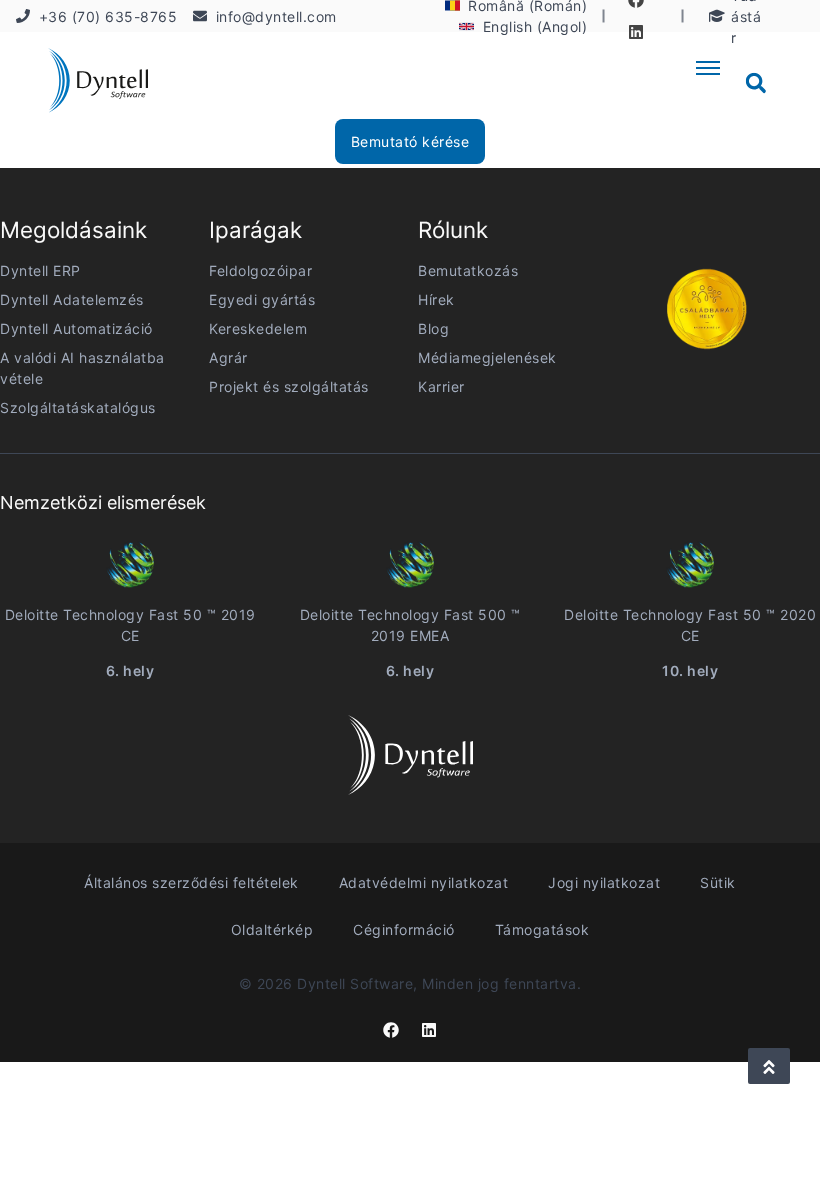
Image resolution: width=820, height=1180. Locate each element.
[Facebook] (391, 1030)
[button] (756, 83)
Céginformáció (404, 929)
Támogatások (542, 929)
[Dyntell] (98, 83)
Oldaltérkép (272, 929)
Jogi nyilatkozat (604, 882)
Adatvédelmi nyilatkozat (424, 882)
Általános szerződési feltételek (191, 882)
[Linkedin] (636, 32)
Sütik (718, 882)
